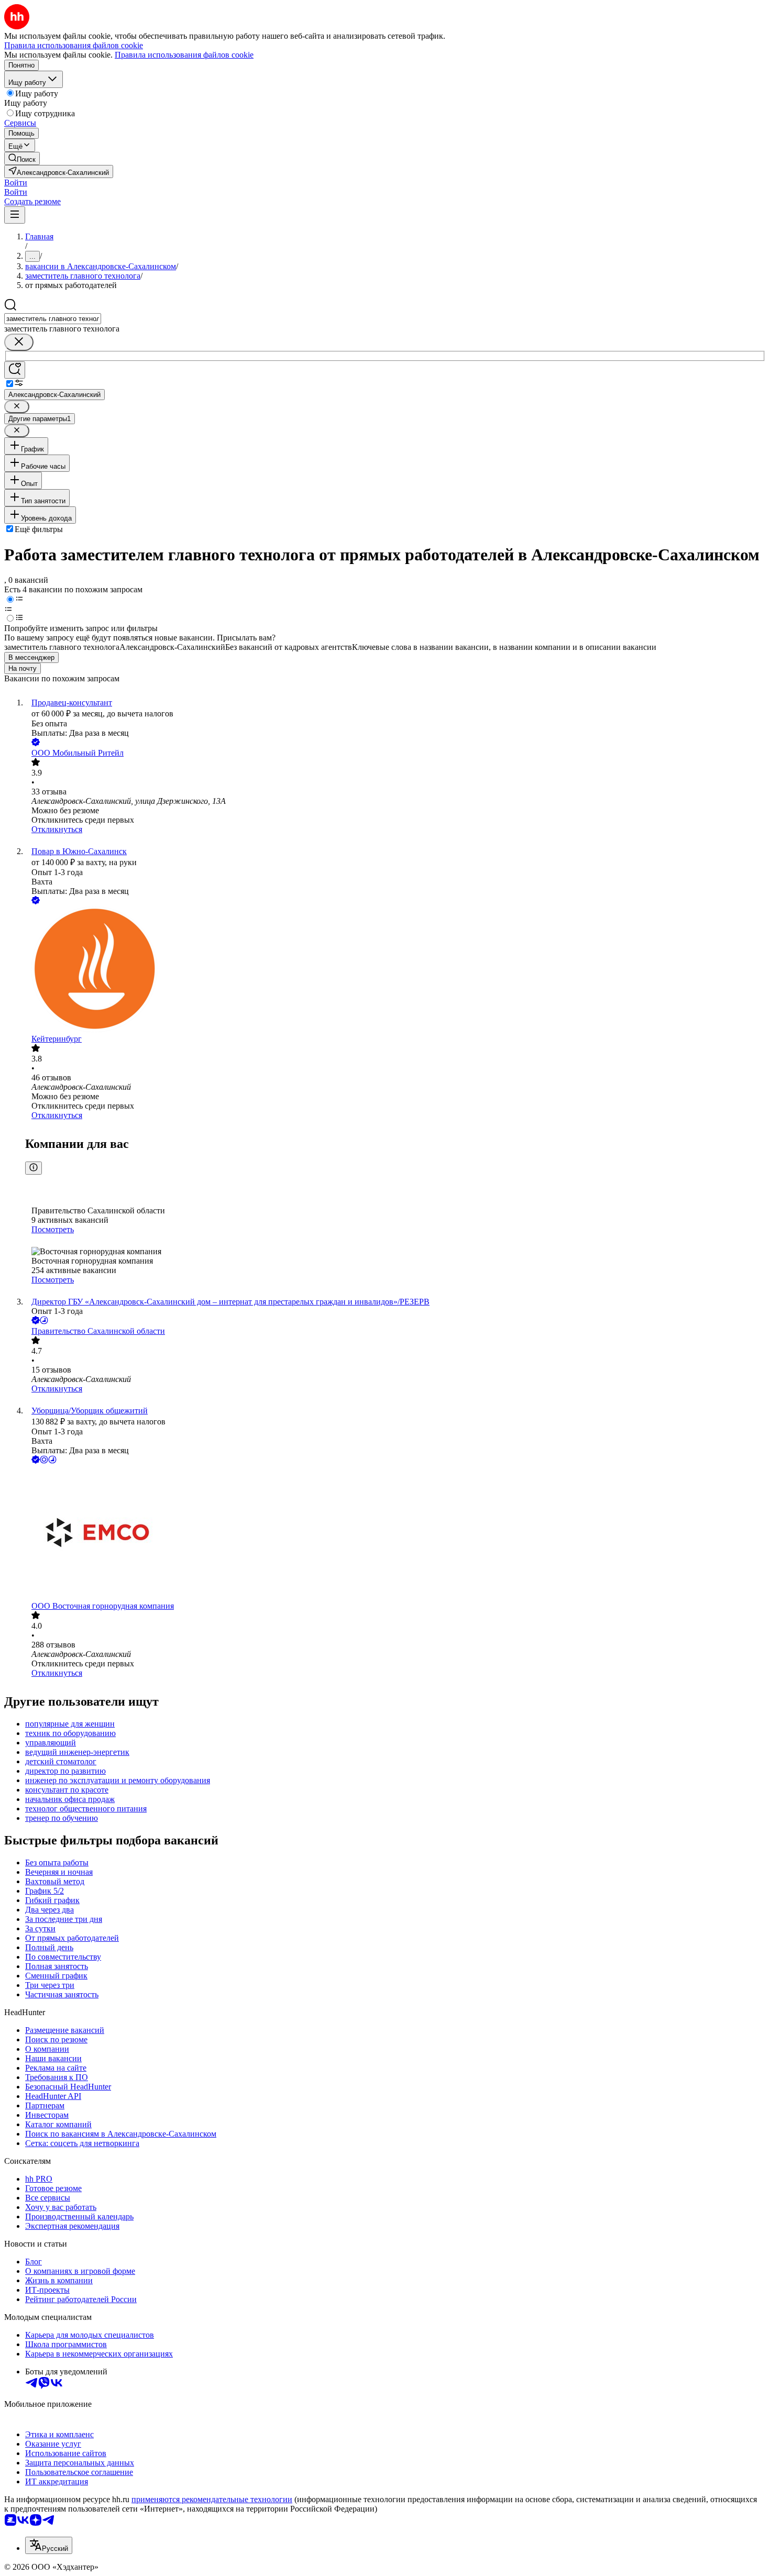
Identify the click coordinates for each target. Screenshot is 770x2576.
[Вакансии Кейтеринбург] (395, 970)
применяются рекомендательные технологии (212, 2499)
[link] (22, 158)
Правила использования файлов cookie (184, 55)
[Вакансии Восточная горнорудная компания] (395, 1534)
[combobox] (53, 319)
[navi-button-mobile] (15, 215)
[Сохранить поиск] (15, 370)
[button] (16, 183)
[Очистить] (19, 342)
